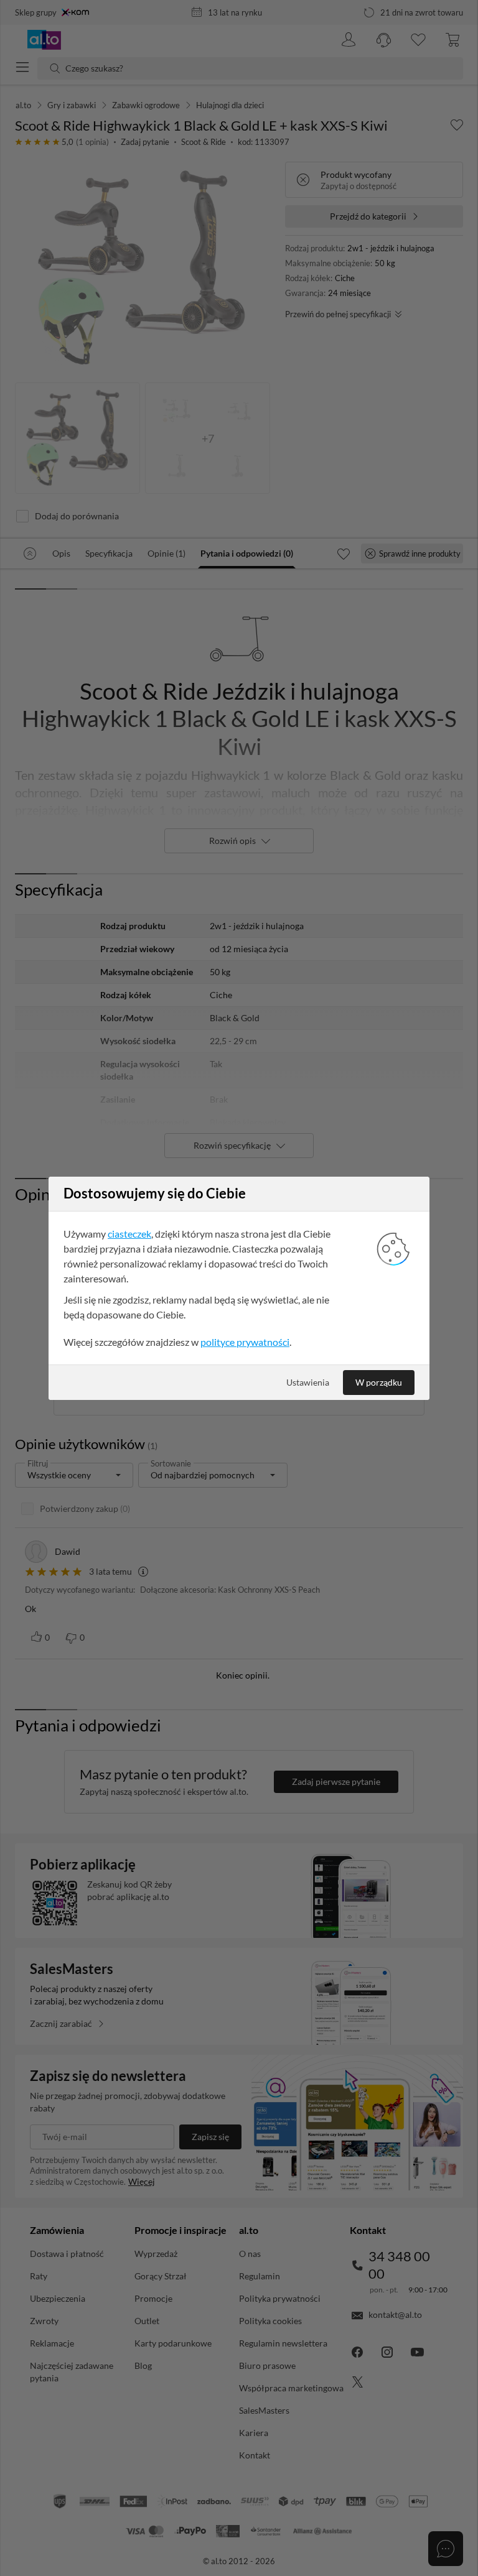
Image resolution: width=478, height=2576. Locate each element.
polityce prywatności (245, 1342)
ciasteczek (129, 1234)
